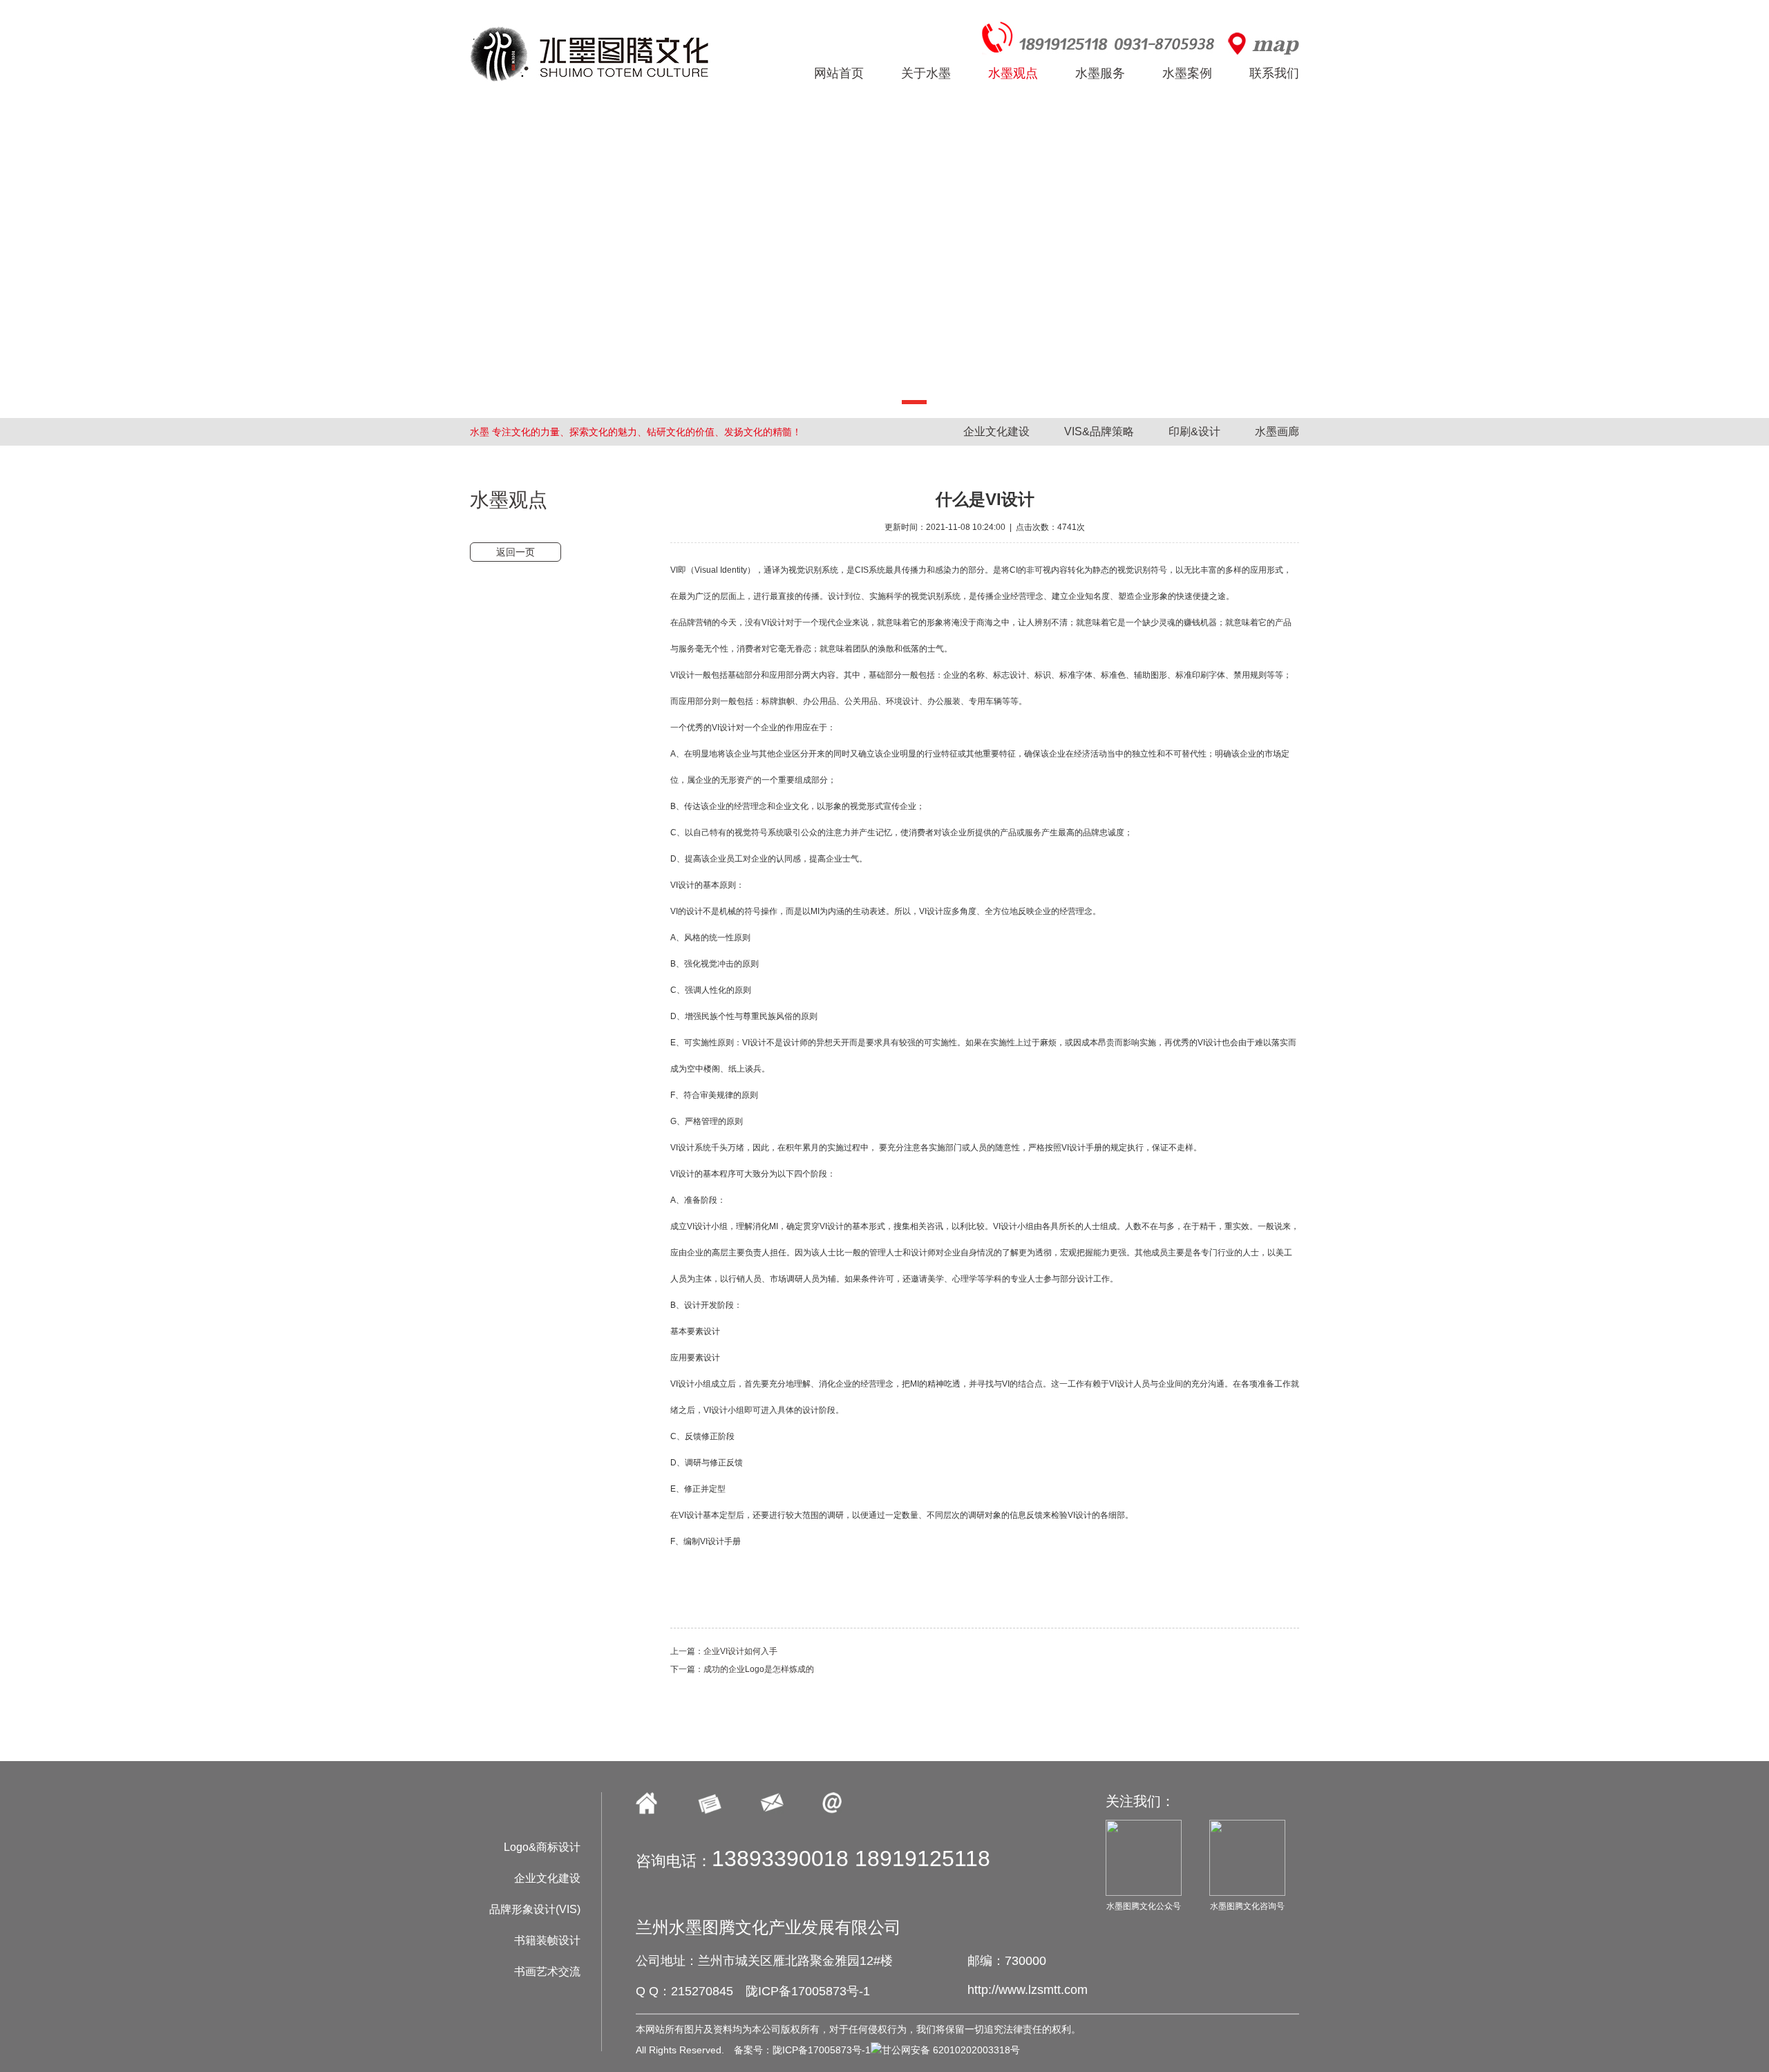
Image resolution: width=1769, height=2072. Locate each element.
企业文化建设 (996, 431)
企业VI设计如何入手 (740, 1651)
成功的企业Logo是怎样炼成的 (759, 1669)
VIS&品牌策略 (1099, 431)
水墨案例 (1187, 73)
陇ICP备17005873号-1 (808, 1991)
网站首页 (839, 73)
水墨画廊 (1277, 431)
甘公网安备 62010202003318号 (951, 2050)
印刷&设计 (1194, 431)
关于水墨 (926, 73)
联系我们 (1274, 73)
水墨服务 (1100, 73)
